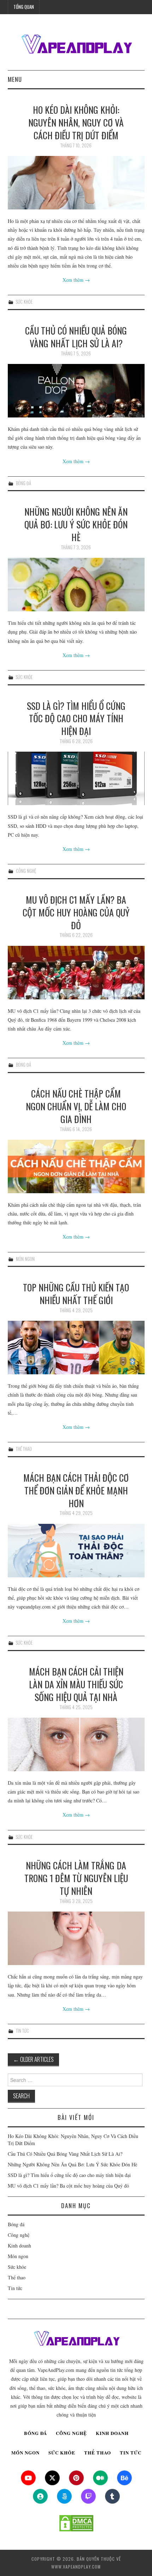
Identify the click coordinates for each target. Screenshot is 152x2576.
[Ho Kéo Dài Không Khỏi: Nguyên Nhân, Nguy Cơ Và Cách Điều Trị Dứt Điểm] (76, 183)
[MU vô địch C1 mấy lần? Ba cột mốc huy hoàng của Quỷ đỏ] (76, 973)
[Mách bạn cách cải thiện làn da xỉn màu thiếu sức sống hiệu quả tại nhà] (76, 1744)
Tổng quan (24, 7)
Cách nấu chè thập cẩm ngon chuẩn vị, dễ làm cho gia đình (76, 1106)
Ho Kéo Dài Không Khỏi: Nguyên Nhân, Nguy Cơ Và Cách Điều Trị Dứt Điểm (76, 122)
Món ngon (25, 1259)
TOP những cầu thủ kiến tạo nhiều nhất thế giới (76, 1293)
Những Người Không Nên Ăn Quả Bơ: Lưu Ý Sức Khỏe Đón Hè (76, 524)
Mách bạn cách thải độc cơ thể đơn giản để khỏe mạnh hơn (76, 1490)
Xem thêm (76, 280)
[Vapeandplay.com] (76, 45)
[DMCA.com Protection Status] (76, 2523)
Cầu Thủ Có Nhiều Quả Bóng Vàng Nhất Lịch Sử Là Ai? (76, 337)
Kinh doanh (19, 2246)
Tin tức (22, 2031)
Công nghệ (26, 871)
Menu (15, 79)
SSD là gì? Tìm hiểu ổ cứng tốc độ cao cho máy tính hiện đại (76, 718)
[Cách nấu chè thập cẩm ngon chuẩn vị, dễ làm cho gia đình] (76, 1166)
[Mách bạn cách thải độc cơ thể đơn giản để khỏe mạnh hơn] (76, 1551)
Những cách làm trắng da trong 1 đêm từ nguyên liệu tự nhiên (76, 1878)
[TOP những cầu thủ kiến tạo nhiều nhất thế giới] (76, 1348)
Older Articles (33, 2059)
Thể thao (24, 1449)
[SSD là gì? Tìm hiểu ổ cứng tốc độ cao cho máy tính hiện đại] (76, 778)
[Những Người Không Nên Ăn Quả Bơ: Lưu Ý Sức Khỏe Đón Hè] (76, 585)
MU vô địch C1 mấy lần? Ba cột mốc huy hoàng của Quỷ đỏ (76, 912)
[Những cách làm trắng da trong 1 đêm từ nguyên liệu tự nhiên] (76, 1938)
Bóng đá (24, 483)
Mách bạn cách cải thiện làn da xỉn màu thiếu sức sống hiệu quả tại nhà (76, 1684)
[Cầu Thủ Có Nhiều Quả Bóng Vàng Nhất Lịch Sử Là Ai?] (76, 391)
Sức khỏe (24, 302)
